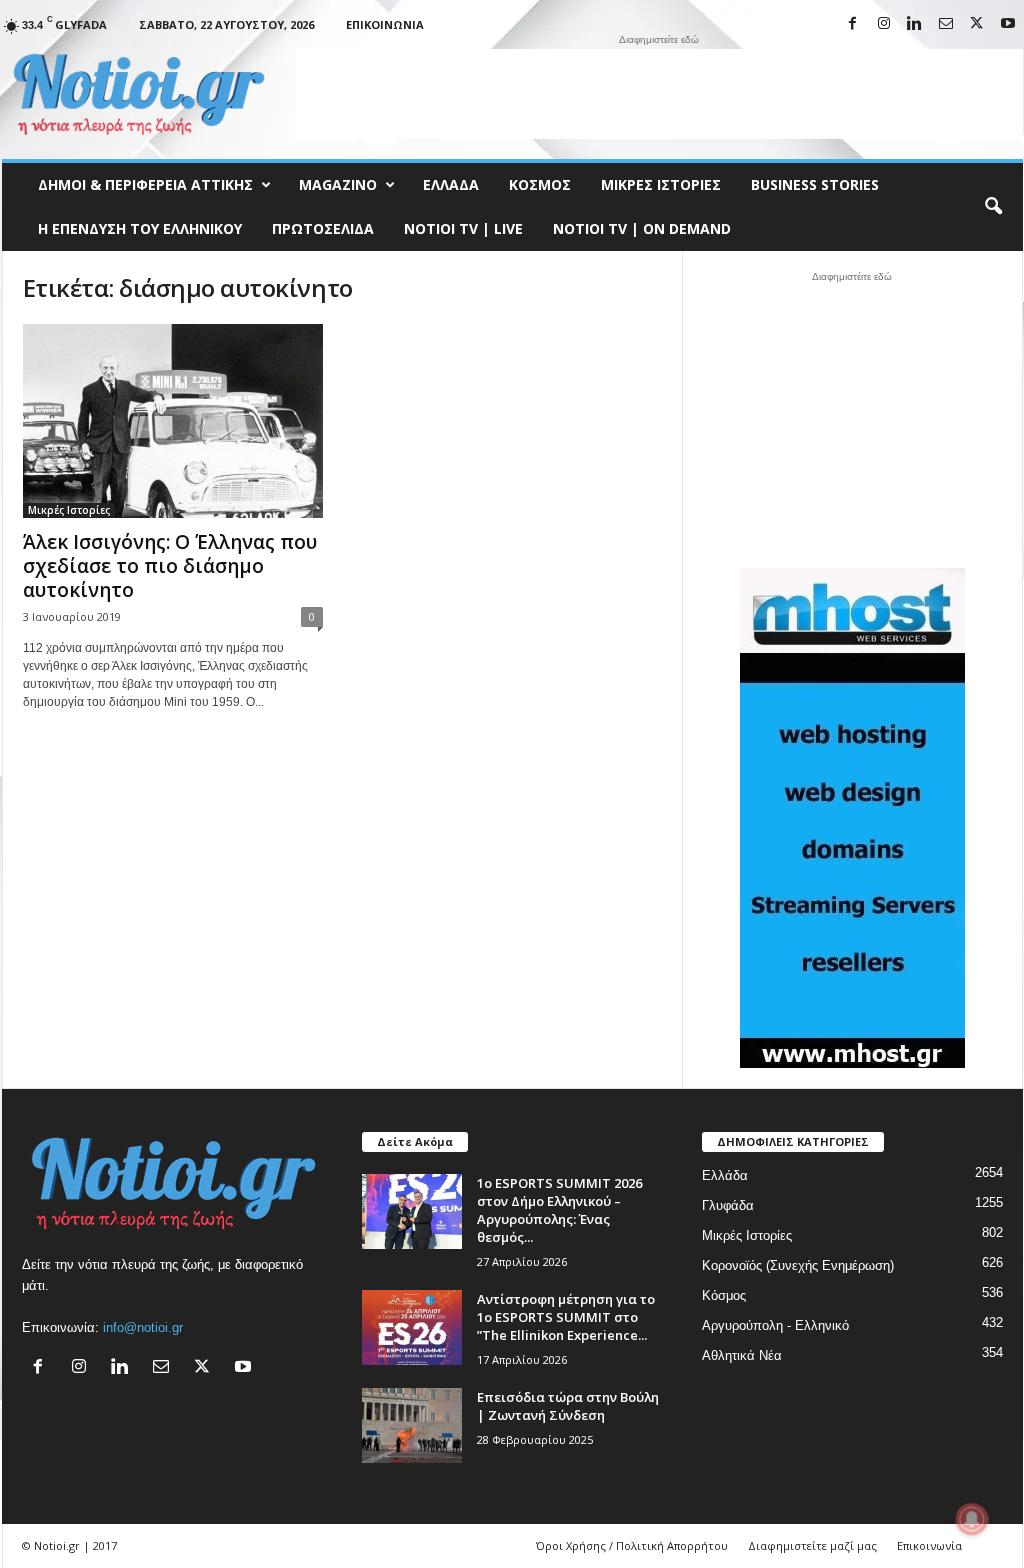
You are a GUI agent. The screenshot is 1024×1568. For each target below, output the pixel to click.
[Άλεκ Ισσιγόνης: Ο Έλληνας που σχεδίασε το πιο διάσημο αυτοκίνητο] (173, 421)
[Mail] (946, 24)
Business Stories (815, 184)
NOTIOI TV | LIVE (463, 228)
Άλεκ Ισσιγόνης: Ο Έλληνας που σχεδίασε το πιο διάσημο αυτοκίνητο (170, 566)
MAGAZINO (338, 184)
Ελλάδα (451, 184)
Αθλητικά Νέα (742, 1355)
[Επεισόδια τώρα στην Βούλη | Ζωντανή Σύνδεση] (412, 1425)
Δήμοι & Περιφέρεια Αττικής (145, 184)
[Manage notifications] (972, 1519)
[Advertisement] (659, 94)
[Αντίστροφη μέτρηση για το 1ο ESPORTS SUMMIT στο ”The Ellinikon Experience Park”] (412, 1327)
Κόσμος (540, 184)
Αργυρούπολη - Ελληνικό (775, 1325)
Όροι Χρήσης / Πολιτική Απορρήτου (632, 1545)
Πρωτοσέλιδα (323, 228)
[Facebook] (853, 24)
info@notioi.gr (143, 1327)
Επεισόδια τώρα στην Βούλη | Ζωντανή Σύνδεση (568, 1406)
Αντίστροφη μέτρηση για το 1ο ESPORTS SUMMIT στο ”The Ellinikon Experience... (566, 1317)
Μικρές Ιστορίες (661, 184)
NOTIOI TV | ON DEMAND (642, 228)
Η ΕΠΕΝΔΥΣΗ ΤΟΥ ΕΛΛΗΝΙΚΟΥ (140, 228)
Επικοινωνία (385, 24)
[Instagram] (884, 24)
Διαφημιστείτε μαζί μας (812, 1545)
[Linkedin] (915, 24)
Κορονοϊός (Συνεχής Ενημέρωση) (798, 1265)
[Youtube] (1008, 24)
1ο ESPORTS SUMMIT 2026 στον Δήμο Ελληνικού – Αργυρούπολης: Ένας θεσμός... (559, 1210)
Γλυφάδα (728, 1205)
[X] (977, 24)
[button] (993, 207)
